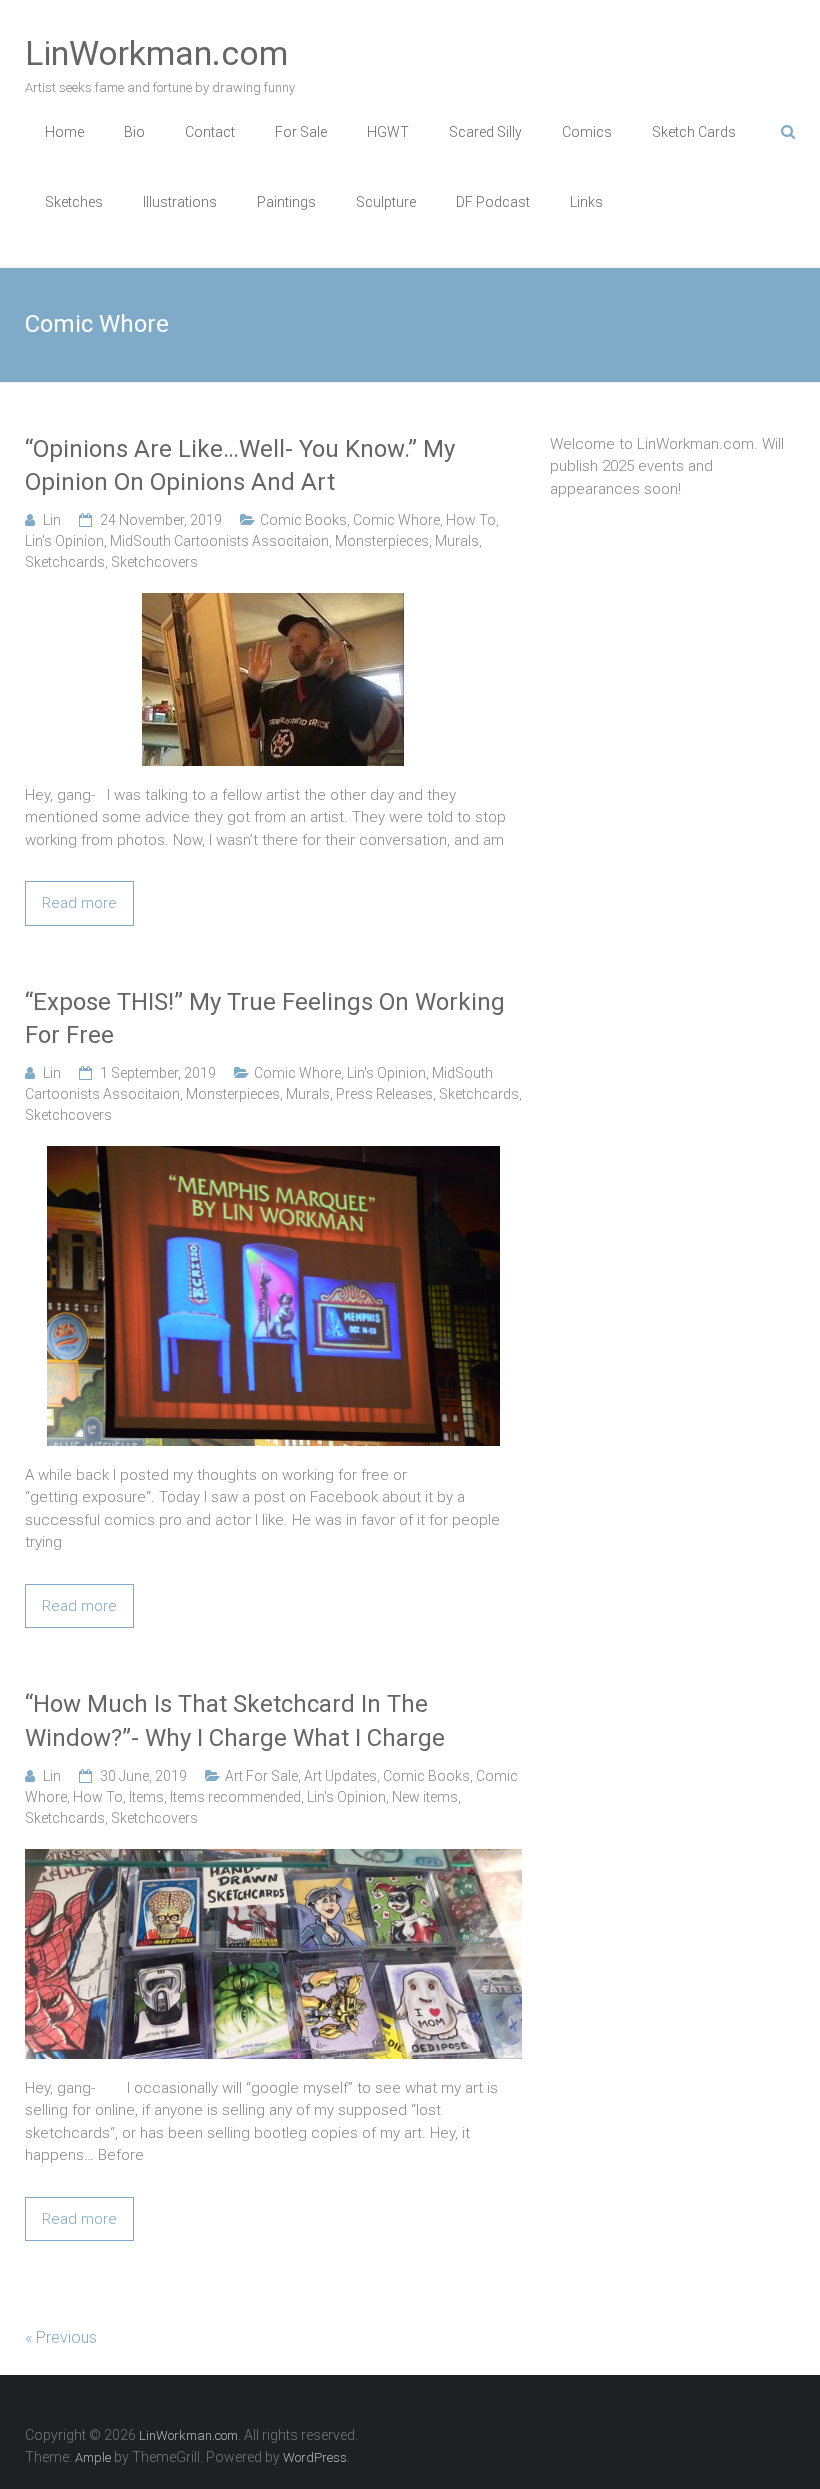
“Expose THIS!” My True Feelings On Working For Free (265, 1019)
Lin (52, 520)
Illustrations (180, 202)
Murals (457, 541)
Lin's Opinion (64, 541)
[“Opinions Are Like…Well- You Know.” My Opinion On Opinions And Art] (273, 604)
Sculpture (386, 202)
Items (146, 1797)
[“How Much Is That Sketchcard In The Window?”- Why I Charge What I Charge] (274, 1860)
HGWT (388, 132)
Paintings (286, 202)
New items (425, 1797)
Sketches (74, 202)
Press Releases (384, 1094)
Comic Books (303, 520)
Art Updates (340, 1776)
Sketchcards (65, 562)
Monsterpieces (382, 541)
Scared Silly (485, 132)
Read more (79, 903)
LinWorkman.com (156, 53)
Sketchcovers (154, 562)
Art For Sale (261, 1776)
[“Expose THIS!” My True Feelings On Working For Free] (273, 1157)
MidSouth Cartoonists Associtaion (219, 541)
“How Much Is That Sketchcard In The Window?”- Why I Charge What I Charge (235, 1721)
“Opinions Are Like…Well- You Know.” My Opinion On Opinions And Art (240, 466)
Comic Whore (396, 520)
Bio (134, 132)
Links (586, 202)
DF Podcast (493, 202)
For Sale (301, 132)
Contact (210, 132)
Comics (587, 132)
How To (471, 520)
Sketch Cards (694, 132)
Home (64, 132)
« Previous (61, 2337)
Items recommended (235, 1797)
